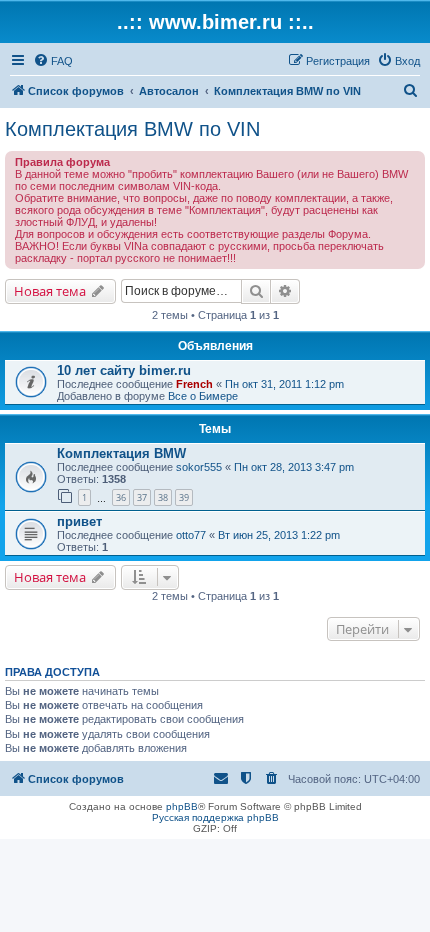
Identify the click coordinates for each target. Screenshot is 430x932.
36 (121, 497)
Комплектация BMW (121, 453)
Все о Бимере (203, 396)
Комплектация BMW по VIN (132, 129)
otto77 (191, 535)
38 (163, 497)
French (194, 384)
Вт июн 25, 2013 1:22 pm (279, 535)
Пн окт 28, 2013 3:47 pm (294, 467)
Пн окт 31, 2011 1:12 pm (284, 384)
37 (142, 497)
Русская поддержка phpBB (215, 817)
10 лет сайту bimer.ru (124, 370)
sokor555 (199, 467)
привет (79, 521)
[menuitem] (53, 61)
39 (184, 497)
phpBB (182, 806)
